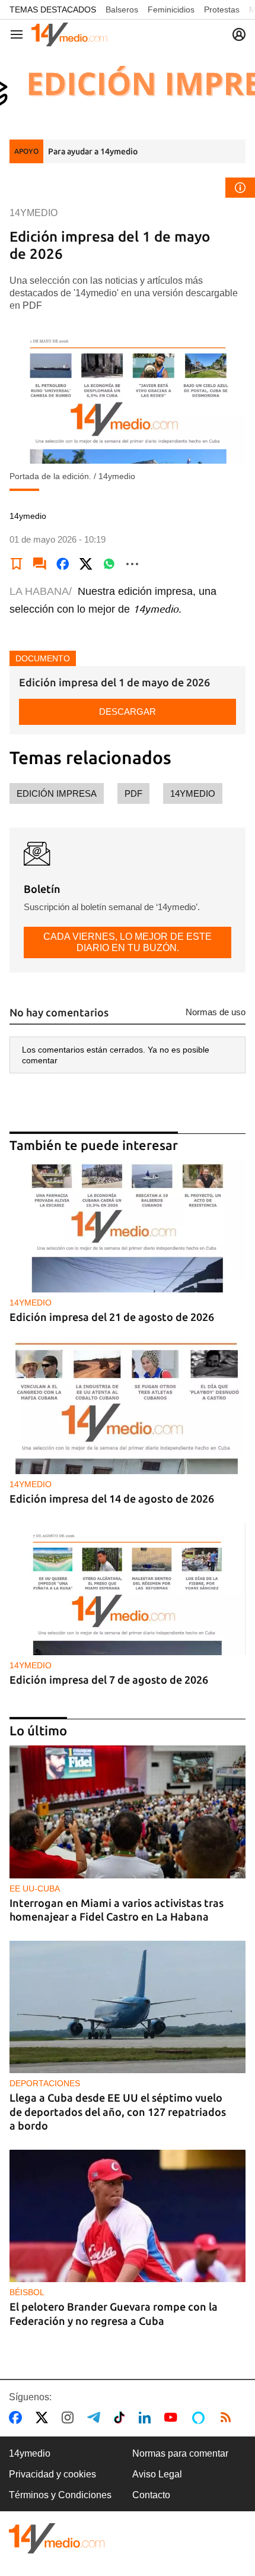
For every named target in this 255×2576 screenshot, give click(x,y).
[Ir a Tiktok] (122, 2417)
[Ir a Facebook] (18, 2417)
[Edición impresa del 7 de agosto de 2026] (128, 1589)
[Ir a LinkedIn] (147, 2417)
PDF (133, 793)
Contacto (151, 2495)
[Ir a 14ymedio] (69, 34)
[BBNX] (57, 2538)
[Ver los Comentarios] (40, 564)
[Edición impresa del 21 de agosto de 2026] (128, 1227)
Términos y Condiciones (60, 2495)
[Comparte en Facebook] (63, 564)
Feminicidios (171, 9)
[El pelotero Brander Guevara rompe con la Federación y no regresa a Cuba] (128, 2216)
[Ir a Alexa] (200, 2417)
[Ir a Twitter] (44, 2417)
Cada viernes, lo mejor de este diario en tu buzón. (128, 942)
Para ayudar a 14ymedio (93, 151)
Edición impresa (57, 793)
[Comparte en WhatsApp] (109, 564)
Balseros (122, 9)
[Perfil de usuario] (239, 34)
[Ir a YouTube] (173, 2417)
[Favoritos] (17, 564)
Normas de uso (216, 1012)
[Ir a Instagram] (70, 2417)
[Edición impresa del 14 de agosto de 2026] (128, 1408)
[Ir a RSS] (228, 2417)
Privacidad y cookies (52, 2474)
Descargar (128, 712)
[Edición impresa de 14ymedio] (128, 87)
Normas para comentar (180, 2453)
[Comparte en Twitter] (86, 564)
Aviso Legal (157, 2474)
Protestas (222, 9)
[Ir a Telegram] (96, 2417)
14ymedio (193, 793)
